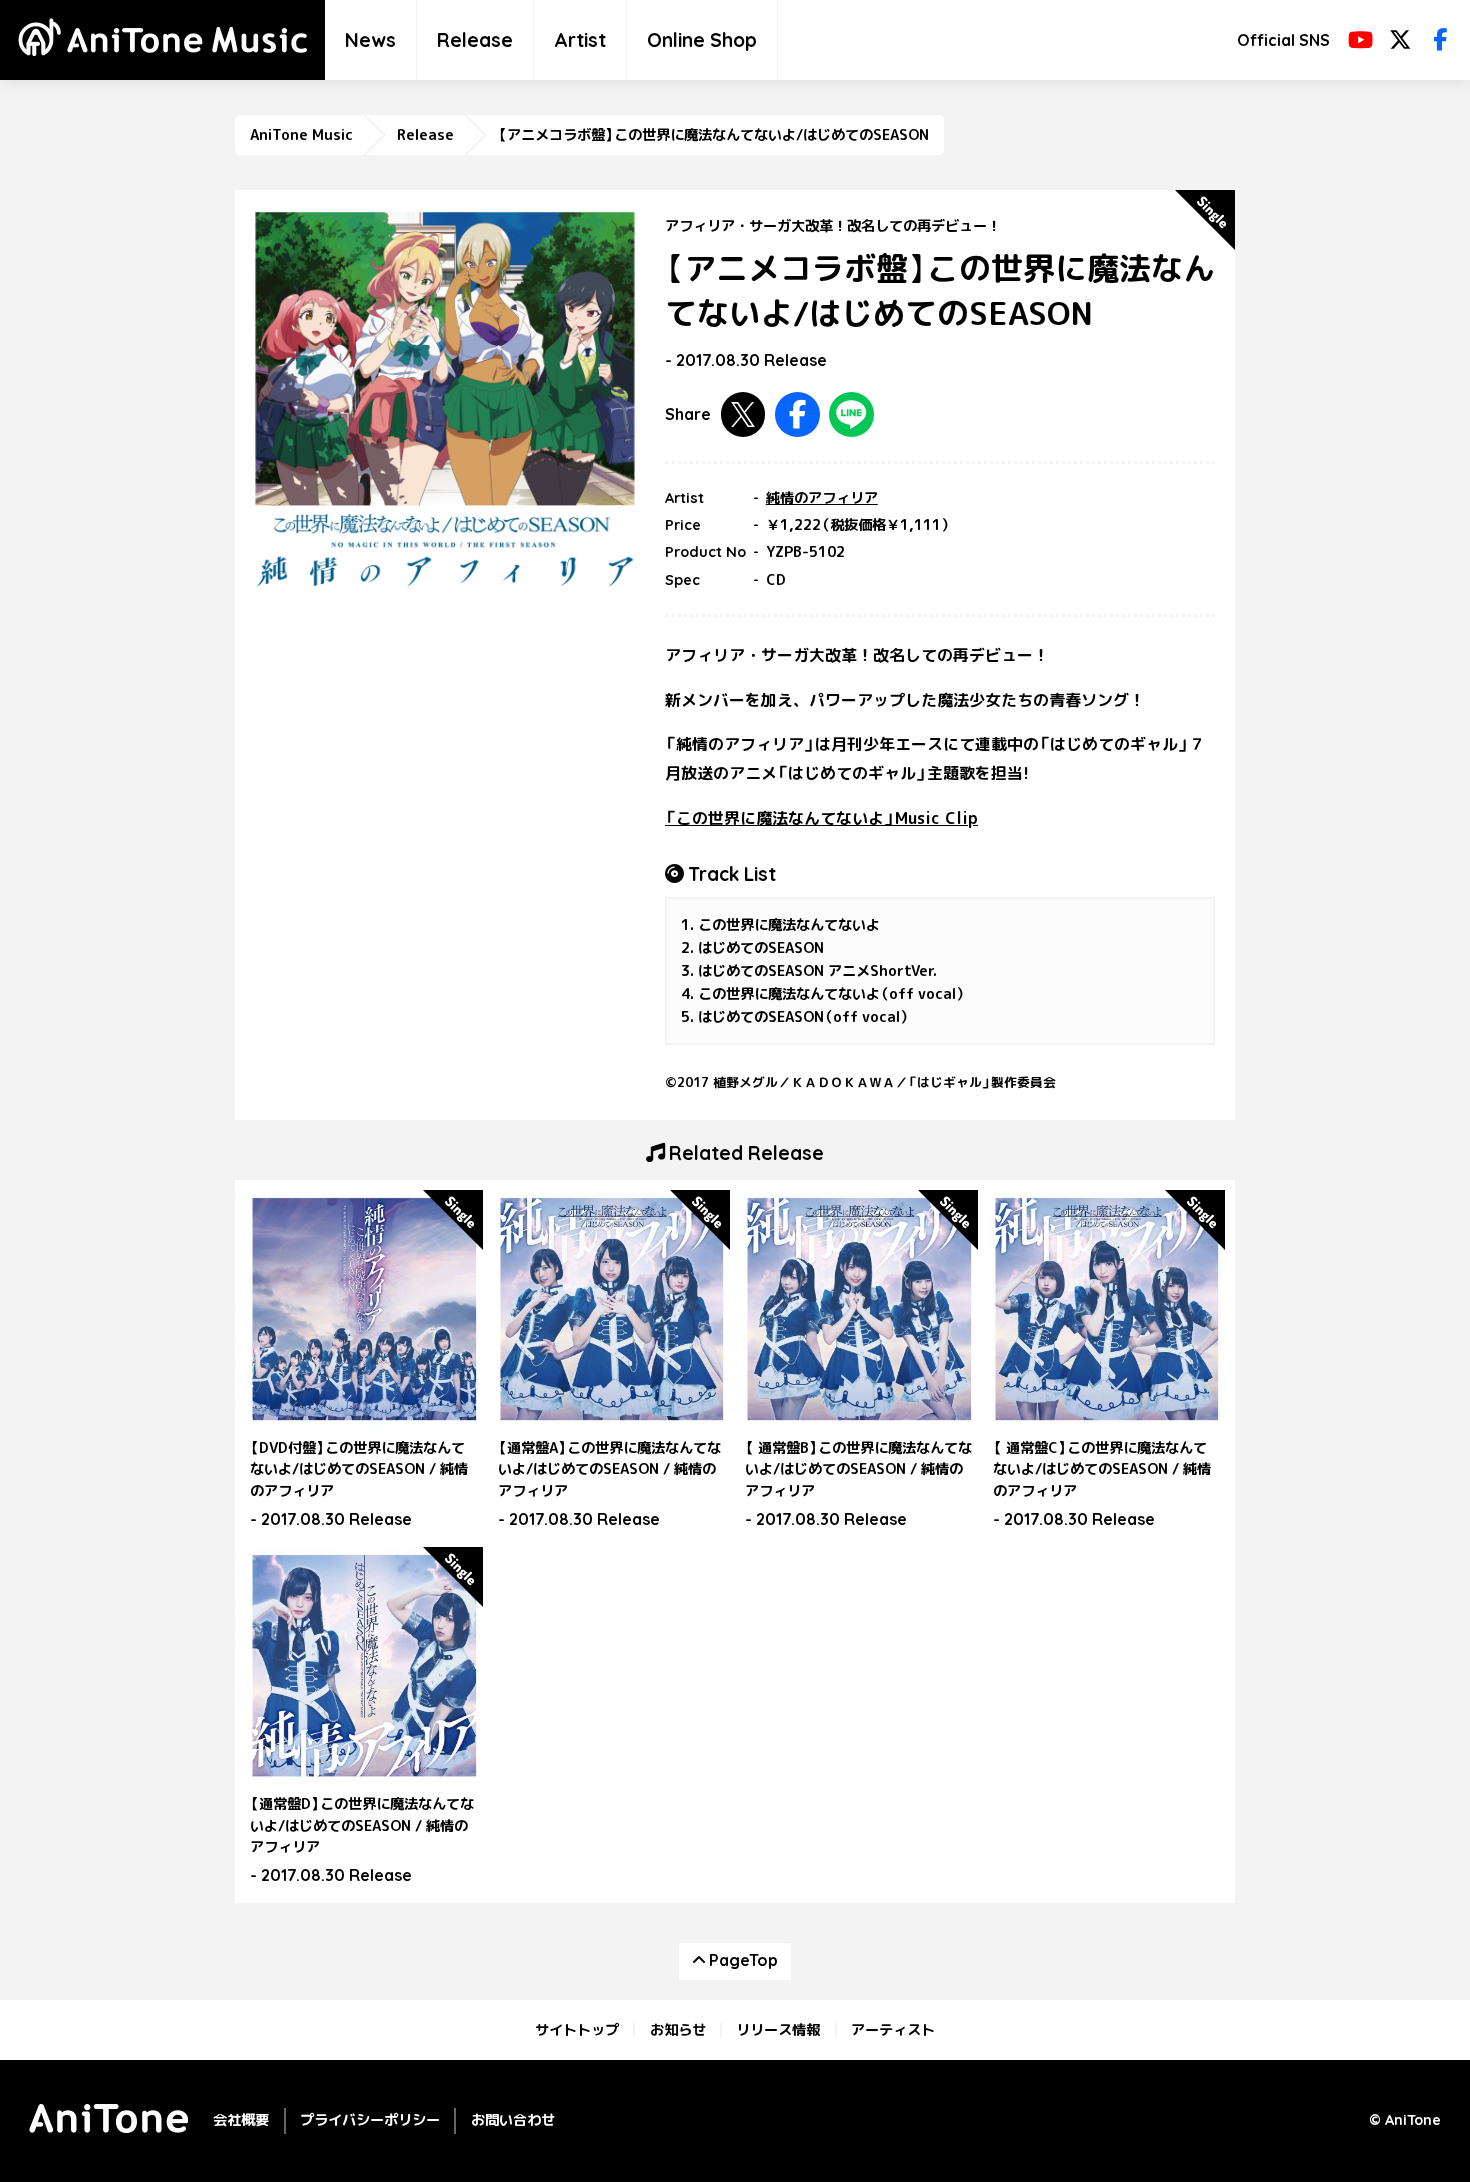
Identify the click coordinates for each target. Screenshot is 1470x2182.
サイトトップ (577, 2030)
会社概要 (241, 2120)
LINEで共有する (851, 414)
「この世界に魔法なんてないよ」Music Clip (821, 818)
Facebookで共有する (797, 414)
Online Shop (702, 40)
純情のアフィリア (822, 498)
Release (475, 40)
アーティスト (893, 2030)
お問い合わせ (513, 2120)
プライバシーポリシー (370, 2120)
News (370, 40)
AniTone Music (301, 135)
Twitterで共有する (743, 414)
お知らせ (678, 2030)
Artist (580, 40)
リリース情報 (778, 2030)
